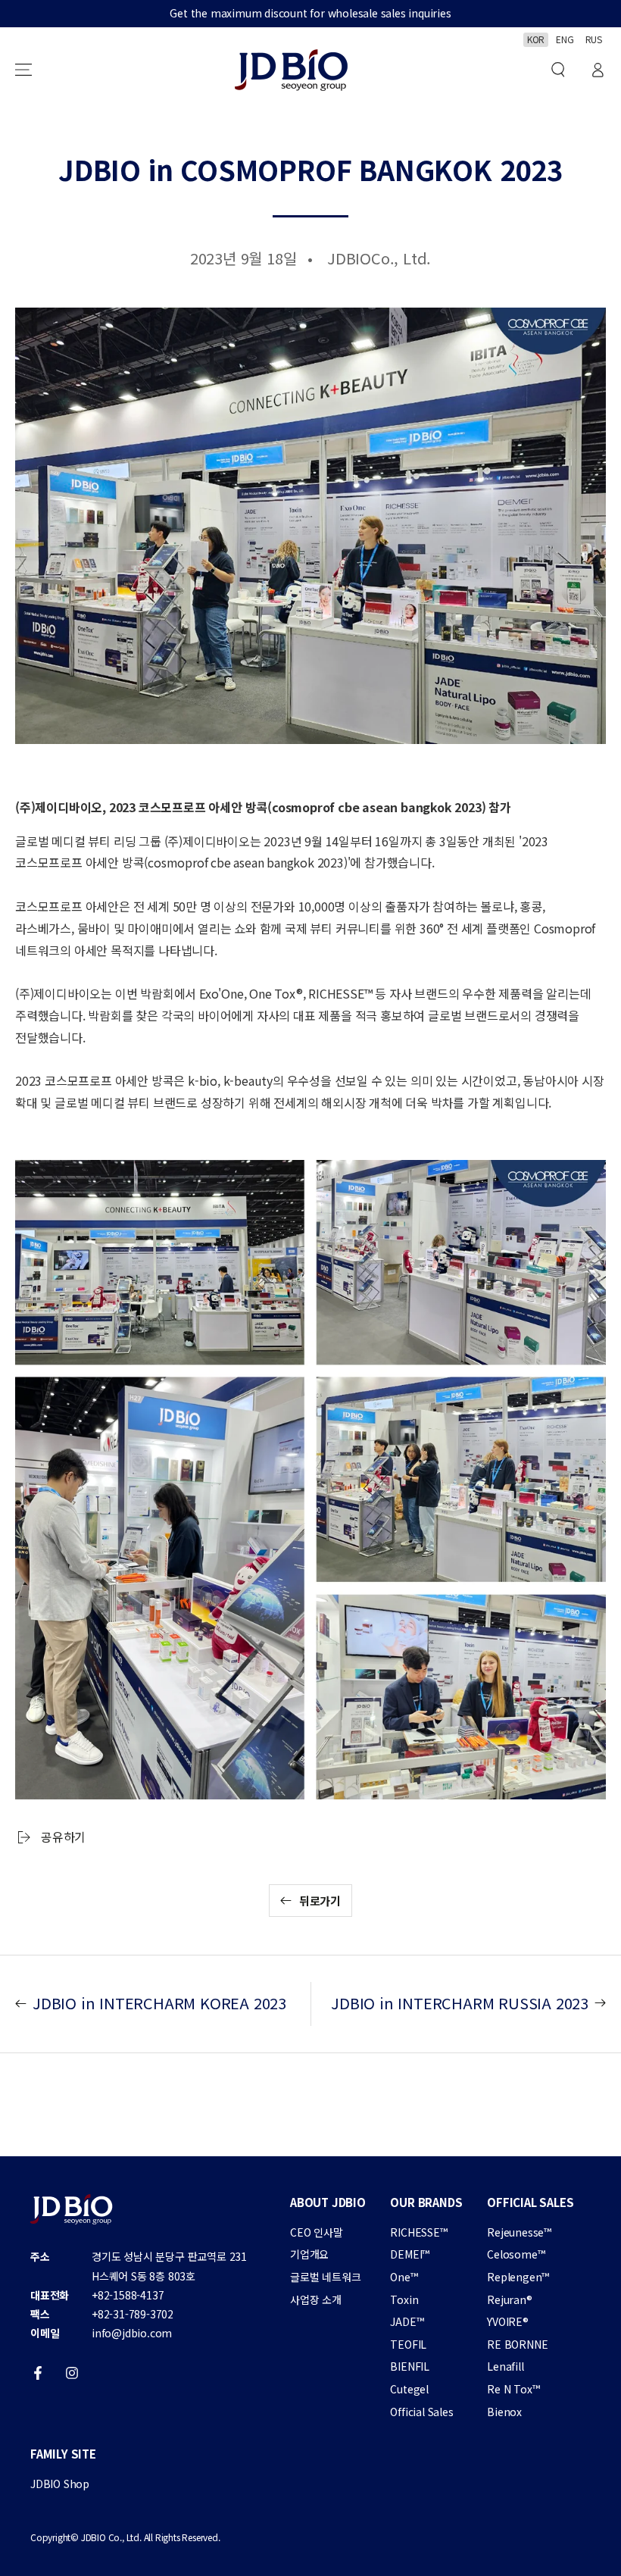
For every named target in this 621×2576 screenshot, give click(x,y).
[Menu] (23, 70)
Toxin (404, 2299)
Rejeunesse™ (519, 2232)
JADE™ (407, 2321)
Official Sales (421, 2412)
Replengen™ (518, 2277)
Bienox (504, 2412)
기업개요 (309, 2254)
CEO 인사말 (317, 2232)
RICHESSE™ (418, 2232)
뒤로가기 (320, 1901)
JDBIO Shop (60, 2484)
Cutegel (409, 2389)
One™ (404, 2277)
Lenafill (505, 2366)
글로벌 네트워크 (325, 2277)
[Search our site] (558, 70)
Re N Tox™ (513, 2389)
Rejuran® (509, 2299)
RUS (594, 39)
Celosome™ (516, 2254)
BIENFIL (410, 2366)
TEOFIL (408, 2344)
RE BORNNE (517, 2344)
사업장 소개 (316, 2299)
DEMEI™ (410, 2254)
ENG (565, 39)
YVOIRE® (508, 2321)
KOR (536, 39)
